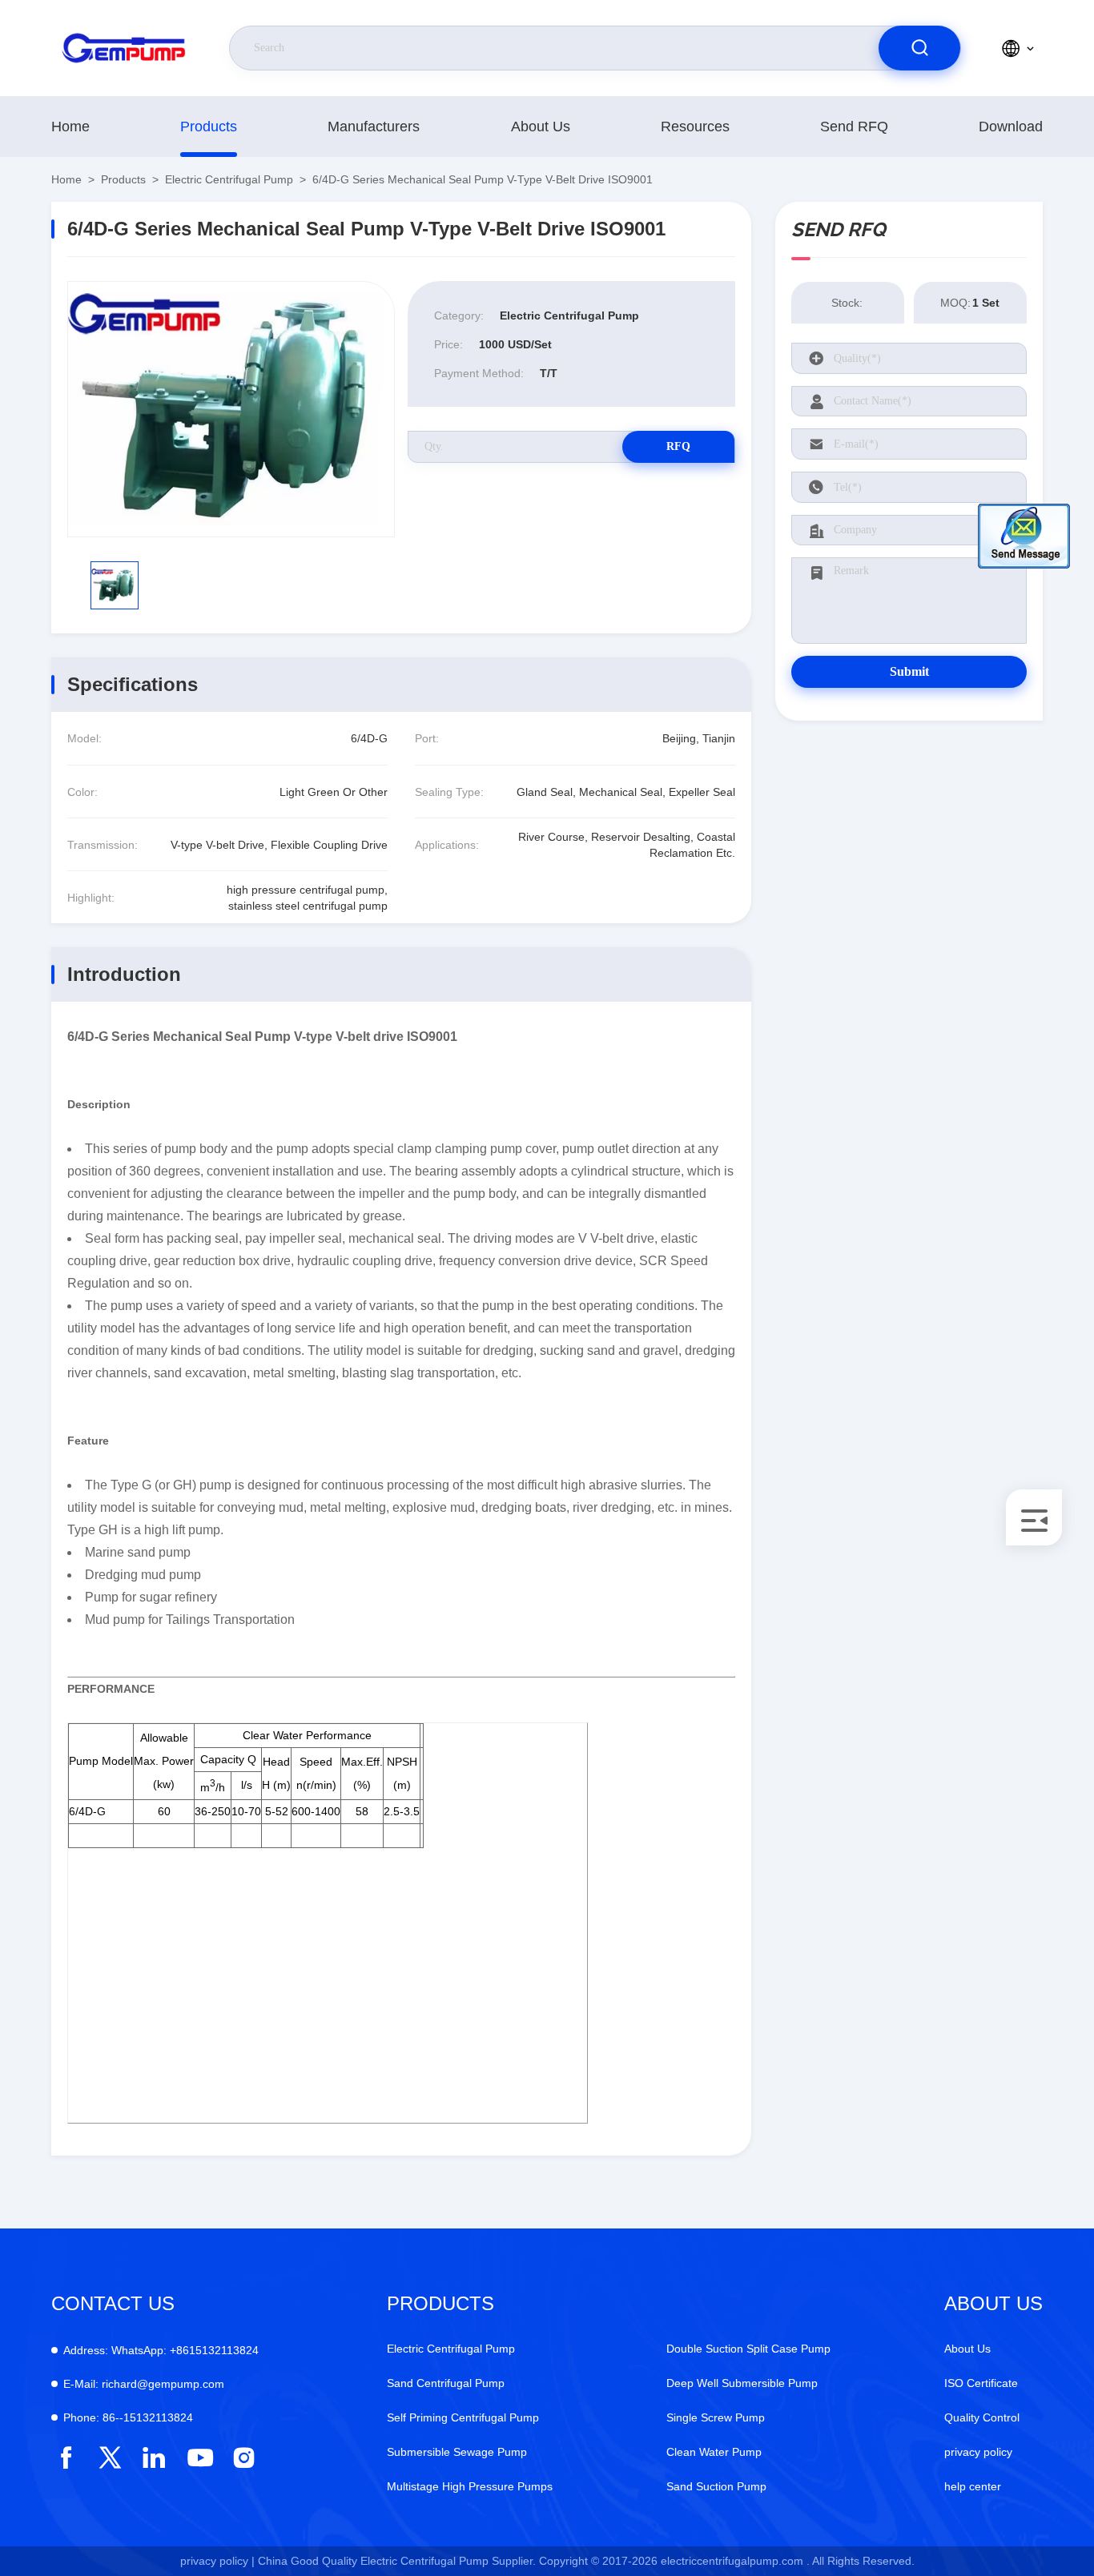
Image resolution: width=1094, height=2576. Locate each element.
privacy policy (978, 2452)
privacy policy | (217, 2561)
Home (70, 127)
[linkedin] (154, 2458)
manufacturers (374, 127)
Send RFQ (854, 127)
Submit (909, 671)
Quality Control (982, 2417)
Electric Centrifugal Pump (229, 179)
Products (209, 127)
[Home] (124, 48)
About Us (541, 127)
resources (695, 127)
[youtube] (199, 2458)
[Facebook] (66, 2458)
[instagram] (244, 2458)
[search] (919, 48)
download (1011, 127)
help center (973, 2486)
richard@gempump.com (144, 2384)
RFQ (678, 446)
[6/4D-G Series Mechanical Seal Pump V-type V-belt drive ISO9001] (231, 409)
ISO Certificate (981, 2383)
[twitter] (110, 2458)
